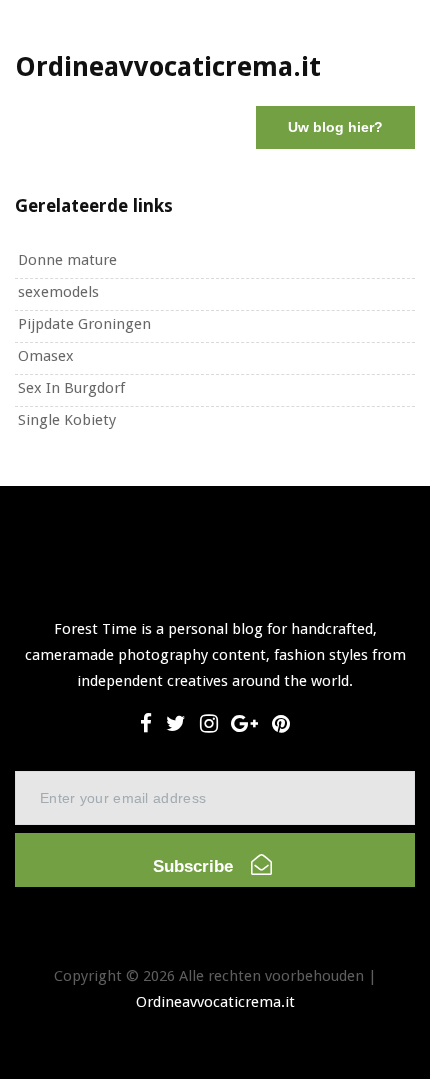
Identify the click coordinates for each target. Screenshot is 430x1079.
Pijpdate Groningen (84, 324)
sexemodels (58, 292)
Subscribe (195, 866)
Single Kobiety (67, 420)
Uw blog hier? (335, 127)
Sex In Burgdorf (71, 388)
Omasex (46, 356)
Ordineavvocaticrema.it (215, 1002)
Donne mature (67, 260)
